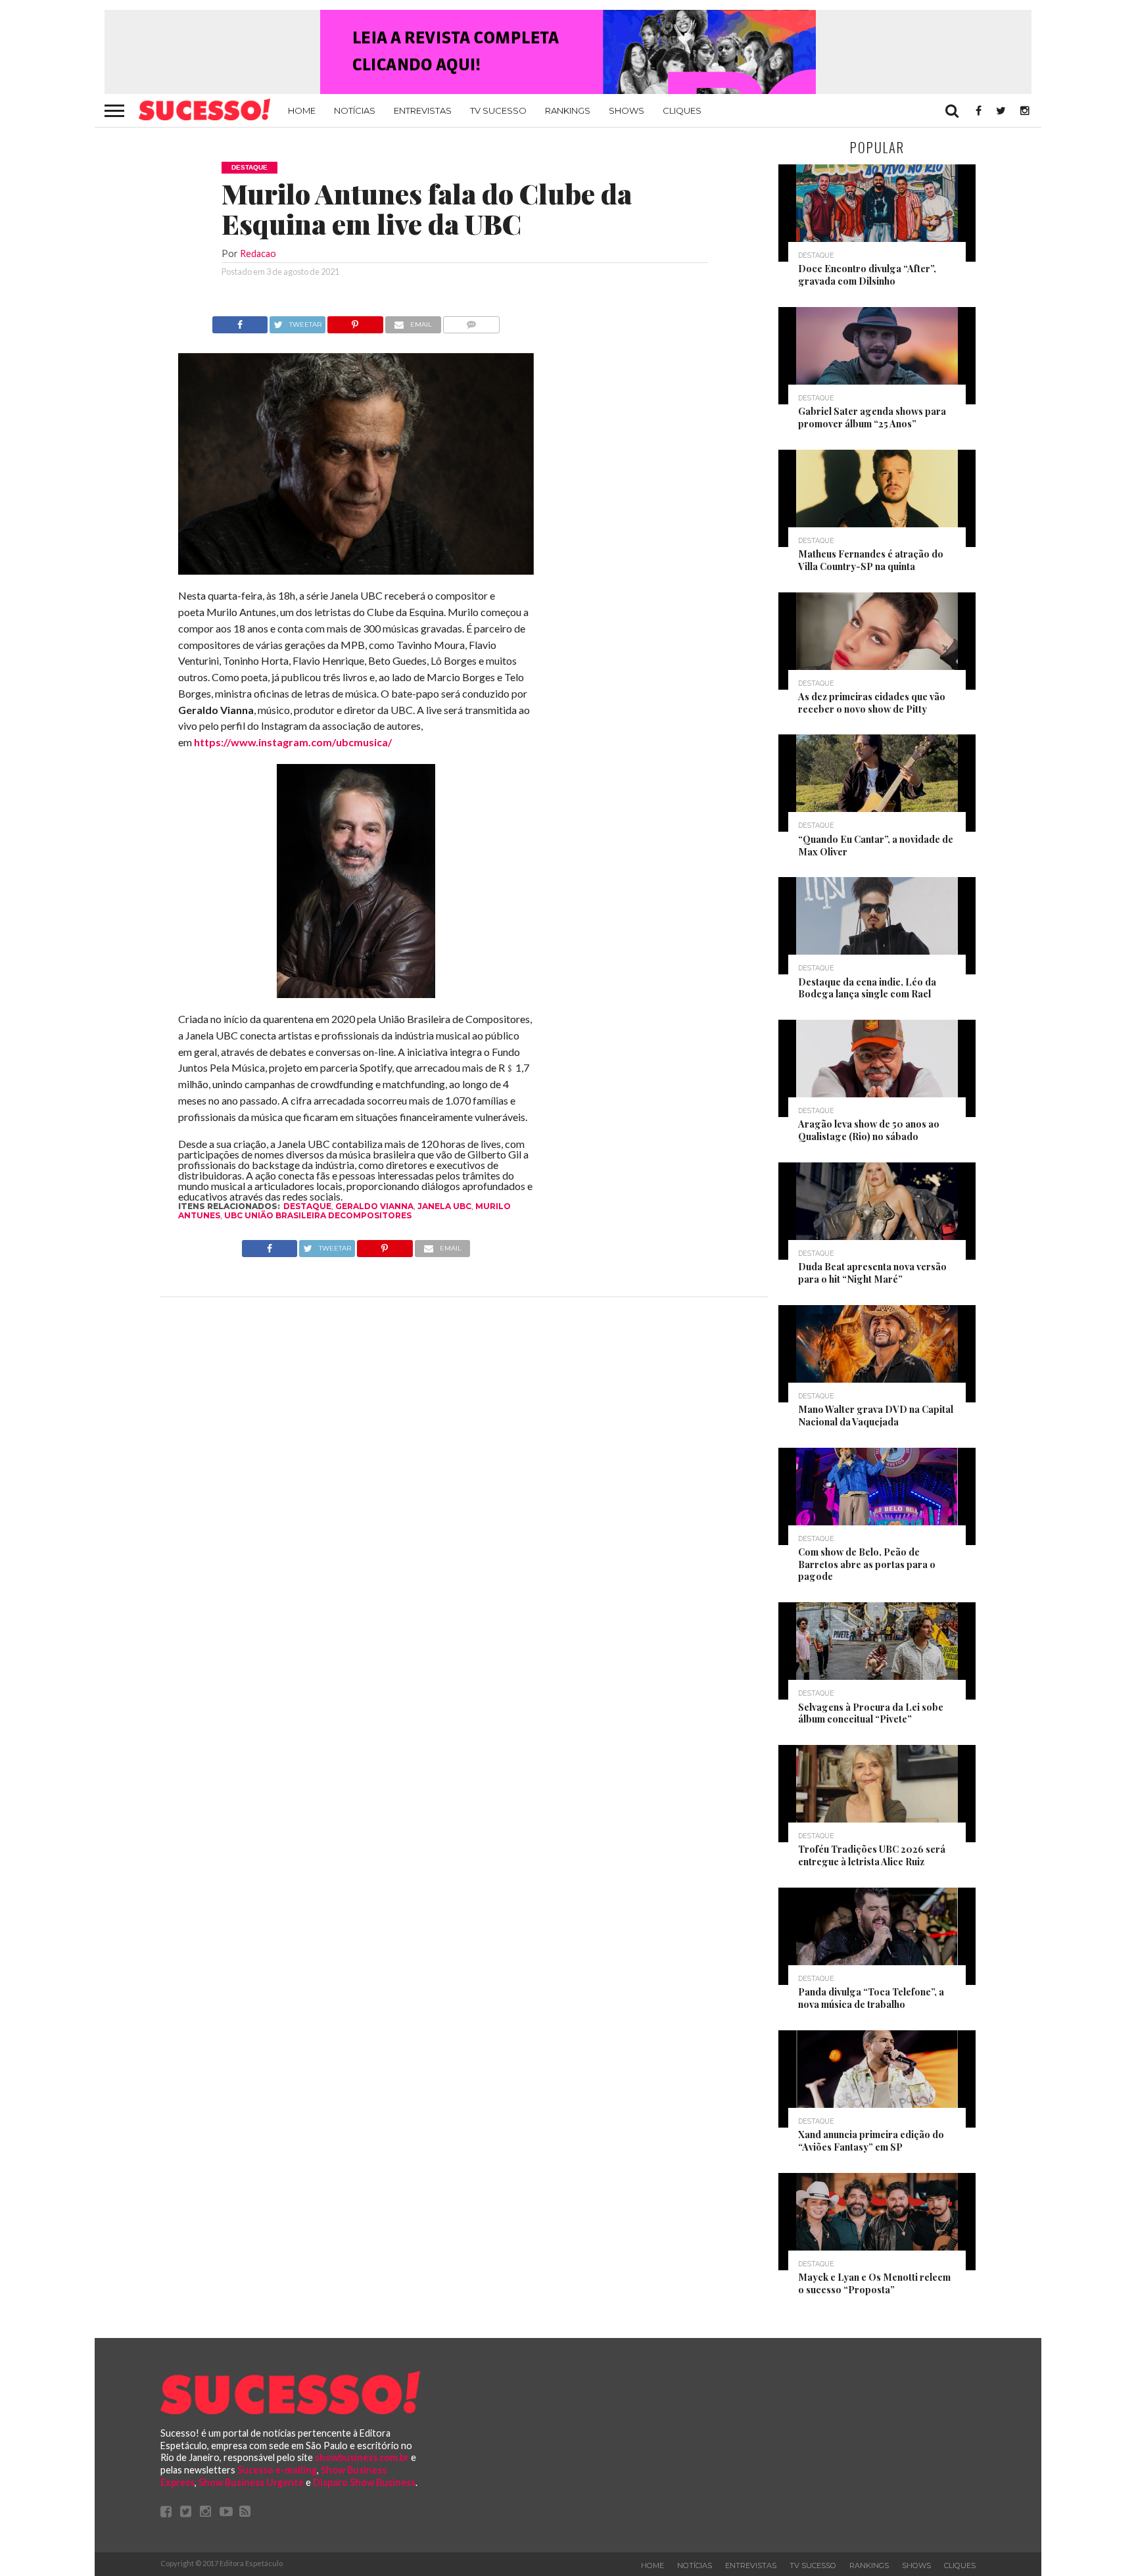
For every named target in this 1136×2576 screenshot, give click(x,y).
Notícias (355, 110)
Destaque (307, 1206)
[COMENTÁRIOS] (472, 321)
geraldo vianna (374, 1206)
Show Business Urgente (251, 2482)
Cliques (682, 110)
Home (302, 110)
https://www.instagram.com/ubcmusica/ (293, 742)
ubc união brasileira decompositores (318, 1215)
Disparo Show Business (364, 2482)
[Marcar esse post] (355, 321)
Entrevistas (423, 110)
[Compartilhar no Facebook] (240, 321)
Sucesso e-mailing (277, 2470)
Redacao (258, 253)
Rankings (568, 110)
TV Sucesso (498, 110)
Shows (627, 110)
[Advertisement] (652, 513)
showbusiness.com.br (362, 2457)
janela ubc (444, 1206)
